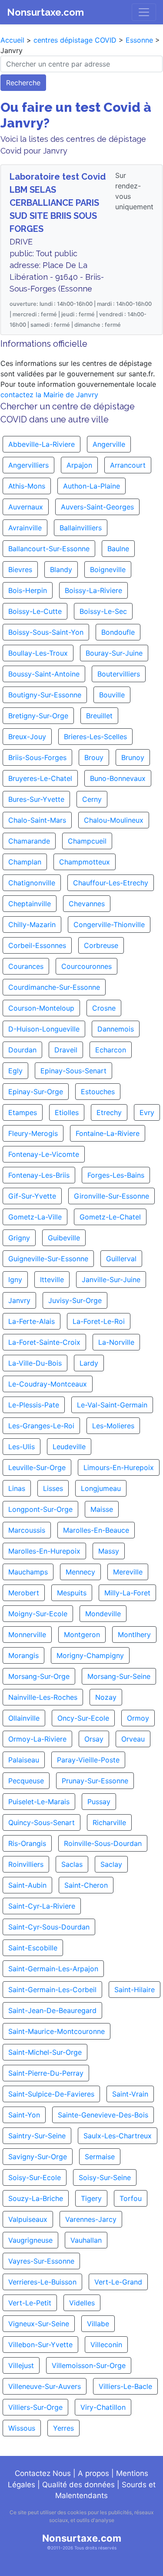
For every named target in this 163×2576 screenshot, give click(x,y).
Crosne (104, 1008)
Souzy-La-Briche (36, 2198)
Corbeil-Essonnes (37, 945)
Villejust (21, 2365)
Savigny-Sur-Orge (38, 2157)
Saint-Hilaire (135, 1990)
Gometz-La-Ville (35, 1217)
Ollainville (24, 1718)
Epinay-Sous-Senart (73, 1071)
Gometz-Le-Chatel (110, 1217)
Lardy (89, 1363)
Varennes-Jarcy (91, 2219)
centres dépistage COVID (75, 40)
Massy (109, 1551)
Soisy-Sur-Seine (105, 2177)
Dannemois (116, 1029)
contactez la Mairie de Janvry (49, 395)
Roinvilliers (26, 1864)
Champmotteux (85, 862)
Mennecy (80, 1572)
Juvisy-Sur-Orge (75, 1300)
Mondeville (103, 1614)
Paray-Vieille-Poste (88, 1760)
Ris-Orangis (27, 1843)
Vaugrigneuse (30, 2240)
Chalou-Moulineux (114, 820)
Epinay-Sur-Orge (36, 1092)
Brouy (94, 757)
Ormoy (138, 1718)
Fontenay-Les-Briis (39, 1175)
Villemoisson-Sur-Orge (89, 2365)
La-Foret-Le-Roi (99, 1321)
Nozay (106, 1697)
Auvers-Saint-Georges (97, 507)
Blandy (61, 569)
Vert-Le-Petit (30, 2303)
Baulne (118, 549)
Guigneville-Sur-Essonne (48, 1259)
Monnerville (27, 1635)
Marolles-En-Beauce (96, 1530)
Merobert (24, 1593)
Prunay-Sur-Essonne (95, 1781)
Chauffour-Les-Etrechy (111, 883)
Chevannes (87, 904)
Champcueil (87, 841)
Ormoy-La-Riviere (37, 1739)
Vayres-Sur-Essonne (41, 2261)
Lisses (53, 1488)
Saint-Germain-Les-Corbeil (52, 1990)
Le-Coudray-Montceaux (48, 1384)
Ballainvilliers (81, 528)
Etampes (23, 1112)
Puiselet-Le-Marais (39, 1802)
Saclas (72, 1864)
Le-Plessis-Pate (34, 1405)
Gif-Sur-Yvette (32, 1196)
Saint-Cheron (86, 1885)
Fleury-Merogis (33, 1133)
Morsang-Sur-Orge (39, 1676)
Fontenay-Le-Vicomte (44, 1154)
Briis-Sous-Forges (37, 757)
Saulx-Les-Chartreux (118, 2136)
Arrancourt (128, 465)
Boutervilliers (119, 674)
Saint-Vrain (130, 2094)
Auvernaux (26, 507)
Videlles (82, 2303)
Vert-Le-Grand (118, 2282)
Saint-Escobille (33, 1948)
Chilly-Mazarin (32, 925)
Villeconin (106, 2345)
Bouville (112, 695)
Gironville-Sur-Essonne (111, 1196)
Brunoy (133, 757)
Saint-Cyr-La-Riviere (42, 1906)
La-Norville (116, 1342)
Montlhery (134, 1635)
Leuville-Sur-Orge (37, 1467)
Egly (15, 1071)
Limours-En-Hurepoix (119, 1467)
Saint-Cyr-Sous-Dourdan (49, 1927)
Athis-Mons (27, 486)
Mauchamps (28, 1572)
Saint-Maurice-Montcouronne (57, 2031)
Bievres (20, 569)
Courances (26, 966)
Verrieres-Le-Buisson (42, 2282)
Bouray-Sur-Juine (114, 653)
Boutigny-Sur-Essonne (45, 695)
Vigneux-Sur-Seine (39, 2324)
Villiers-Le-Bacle (125, 2386)
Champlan (25, 862)
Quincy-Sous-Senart (42, 1822)
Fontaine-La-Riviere (108, 1133)
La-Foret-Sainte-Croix (44, 1342)
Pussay (99, 1802)
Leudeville (69, 1447)
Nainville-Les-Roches (43, 1697)
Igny (15, 1280)
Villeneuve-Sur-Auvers (45, 2386)
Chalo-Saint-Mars (37, 820)
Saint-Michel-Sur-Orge (45, 2052)
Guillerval (121, 1259)
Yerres (63, 2428)
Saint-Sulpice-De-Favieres (51, 2094)
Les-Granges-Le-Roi (41, 1426)
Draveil (66, 1050)
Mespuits (72, 1593)
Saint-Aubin (27, 1885)
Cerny (92, 799)
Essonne (139, 40)
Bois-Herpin (28, 590)
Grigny (19, 1238)
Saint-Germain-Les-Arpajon (53, 1969)
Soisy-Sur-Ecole (35, 2177)
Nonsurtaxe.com (45, 12)
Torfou (131, 2198)
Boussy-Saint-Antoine (44, 674)
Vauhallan (86, 2240)
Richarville (109, 1822)
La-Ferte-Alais (32, 1321)
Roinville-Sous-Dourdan (103, 1843)
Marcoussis (27, 1530)
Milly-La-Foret (127, 1593)
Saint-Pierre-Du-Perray (46, 2073)
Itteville (52, 1280)
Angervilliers (28, 465)
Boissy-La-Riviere (93, 590)
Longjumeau (101, 1488)
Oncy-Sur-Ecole (83, 1718)
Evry (147, 1112)
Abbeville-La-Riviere (42, 444)
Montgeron (82, 1635)
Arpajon (79, 465)
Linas (17, 1488)
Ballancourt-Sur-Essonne (49, 549)
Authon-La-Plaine (91, 486)
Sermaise (100, 2157)
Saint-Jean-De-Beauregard (52, 2010)
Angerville (109, 444)
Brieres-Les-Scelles (95, 737)
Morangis (23, 1655)
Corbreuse (101, 945)
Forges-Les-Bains (116, 1175)
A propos (93, 2473)
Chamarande (29, 841)
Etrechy (109, 1112)
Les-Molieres (113, 1426)
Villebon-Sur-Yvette (40, 2345)
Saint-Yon (24, 2115)
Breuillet (99, 716)
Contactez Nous (43, 2473)
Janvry (19, 1300)
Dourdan (22, 1050)
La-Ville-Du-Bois (35, 1363)
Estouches (98, 1092)
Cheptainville (30, 904)
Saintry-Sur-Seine (37, 2136)
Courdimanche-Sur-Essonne (54, 987)
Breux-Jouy (27, 737)
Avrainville (25, 528)
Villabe (98, 2324)
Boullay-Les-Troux (38, 653)
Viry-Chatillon (103, 2407)
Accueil (12, 40)
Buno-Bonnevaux (118, 778)
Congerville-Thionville (109, 925)
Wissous (22, 2428)
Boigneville (108, 569)
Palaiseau (24, 1760)
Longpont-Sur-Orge (40, 1509)
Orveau (133, 1739)
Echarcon (111, 1050)
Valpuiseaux (28, 2219)
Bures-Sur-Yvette (36, 799)
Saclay (111, 1864)
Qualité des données (78, 2485)
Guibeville (64, 1238)
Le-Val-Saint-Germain (112, 1405)
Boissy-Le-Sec (103, 611)
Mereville (128, 1572)
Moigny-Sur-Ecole (38, 1614)
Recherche (23, 83)
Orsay (94, 1739)
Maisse (102, 1509)
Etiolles (67, 1112)
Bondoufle (118, 632)
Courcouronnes (86, 966)
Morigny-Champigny (90, 1655)
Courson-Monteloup (41, 1008)
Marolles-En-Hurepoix (44, 1551)
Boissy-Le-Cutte (35, 611)
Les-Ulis (22, 1447)
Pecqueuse (26, 1781)
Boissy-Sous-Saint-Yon (46, 632)
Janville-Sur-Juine (111, 1280)
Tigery (91, 2198)
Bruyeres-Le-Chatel (40, 778)
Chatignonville (32, 883)
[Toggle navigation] (144, 12)
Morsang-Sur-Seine (119, 1676)
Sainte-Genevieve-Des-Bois (103, 2115)
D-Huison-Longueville (44, 1029)
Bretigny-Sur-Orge (38, 716)
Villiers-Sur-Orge (35, 2407)
